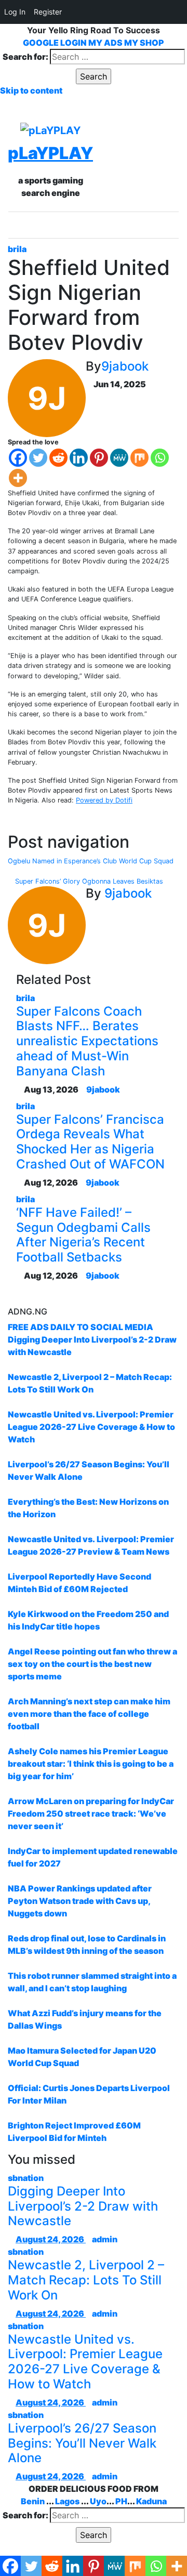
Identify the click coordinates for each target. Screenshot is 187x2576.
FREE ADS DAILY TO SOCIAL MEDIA (81, 1327)
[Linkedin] (79, 458)
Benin (33, 2501)
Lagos (67, 2501)
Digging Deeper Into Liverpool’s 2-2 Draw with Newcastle (83, 2206)
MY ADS (105, 43)
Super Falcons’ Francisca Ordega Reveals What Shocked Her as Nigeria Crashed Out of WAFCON (90, 1142)
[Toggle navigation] (101, 225)
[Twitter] (38, 458)
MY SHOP (144, 43)
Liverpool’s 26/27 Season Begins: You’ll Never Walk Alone (82, 2443)
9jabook (125, 366)
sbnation (26, 2178)
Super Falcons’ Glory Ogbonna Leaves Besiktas (88, 881)
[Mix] (139, 458)
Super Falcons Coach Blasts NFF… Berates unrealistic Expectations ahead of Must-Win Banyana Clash (87, 1041)
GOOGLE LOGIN (56, 43)
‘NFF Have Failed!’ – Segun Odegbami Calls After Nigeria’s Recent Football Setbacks (83, 1235)
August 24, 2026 (51, 2239)
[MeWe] (119, 458)
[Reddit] (58, 458)
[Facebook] (18, 458)
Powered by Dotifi (104, 800)
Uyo (98, 2501)
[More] (18, 478)
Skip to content (31, 90)
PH (121, 2501)
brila (17, 249)
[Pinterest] (99, 458)
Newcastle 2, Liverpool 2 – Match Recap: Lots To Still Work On (86, 2280)
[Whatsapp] (160, 458)
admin (105, 2239)
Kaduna (151, 2501)
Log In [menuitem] (15, 12)
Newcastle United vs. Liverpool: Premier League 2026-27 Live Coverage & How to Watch (85, 2362)
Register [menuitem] (48, 12)
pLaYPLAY (50, 153)
